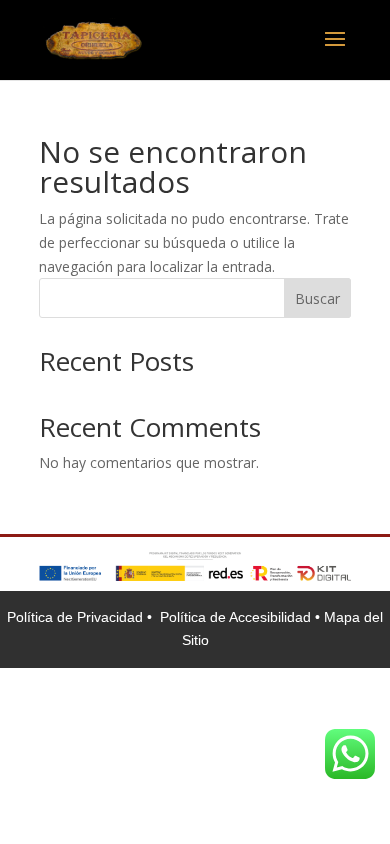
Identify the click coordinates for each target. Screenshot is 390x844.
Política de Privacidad (77, 617)
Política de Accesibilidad (237, 617)
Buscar (317, 298)
